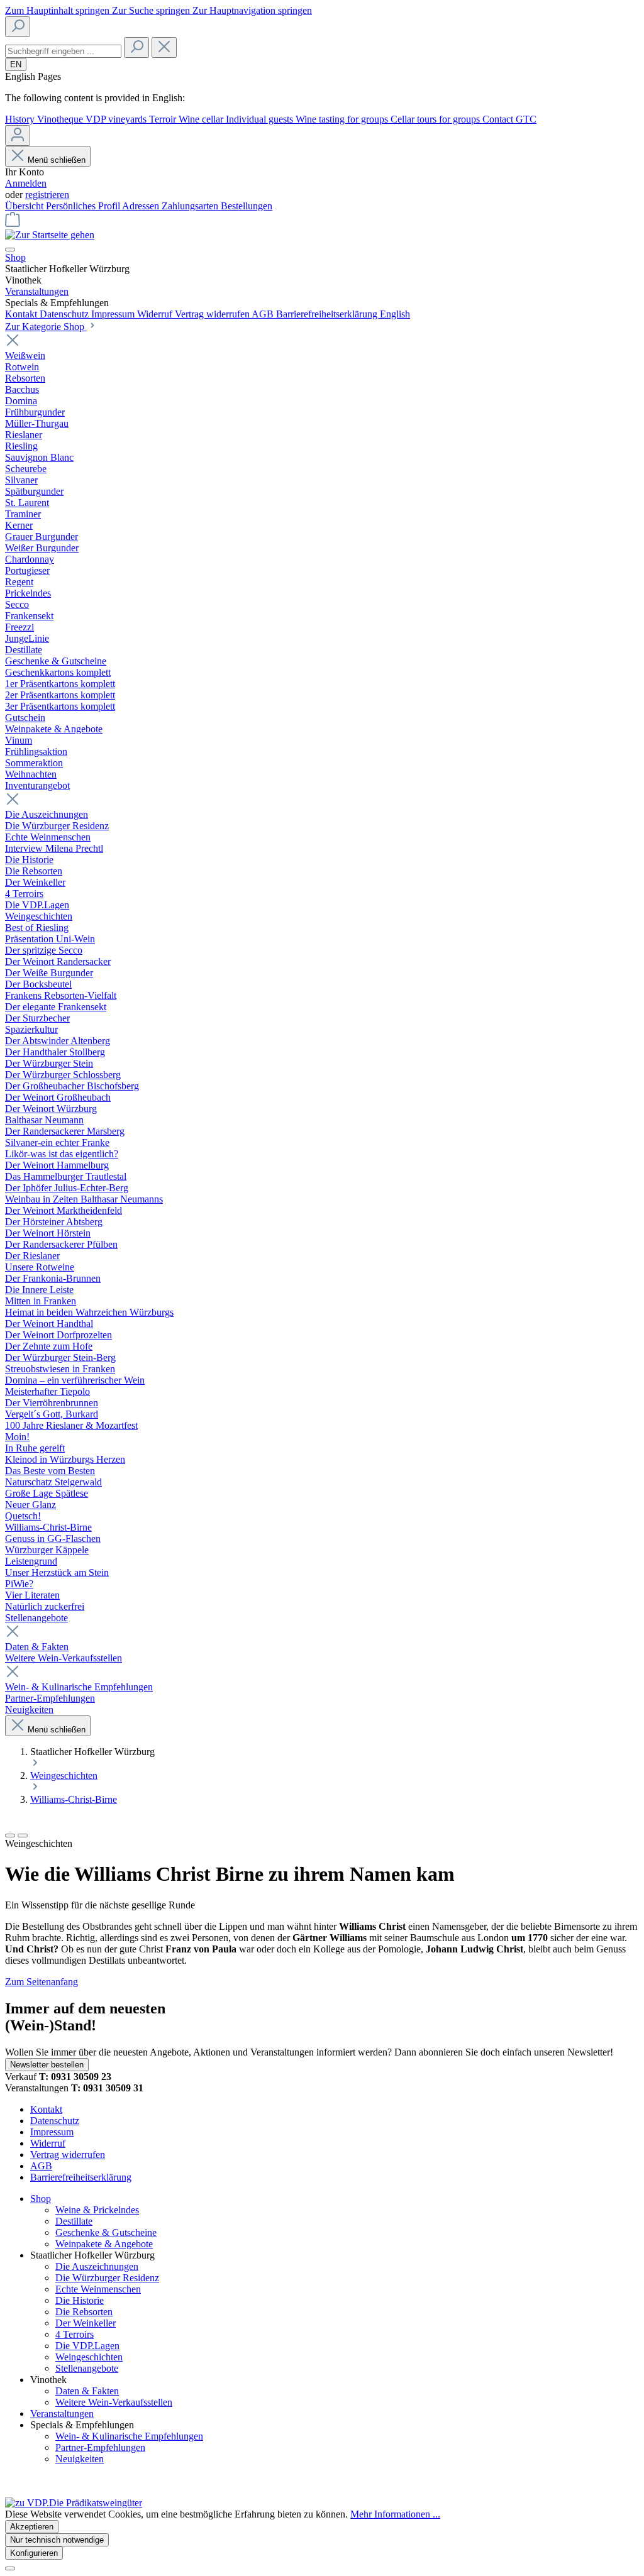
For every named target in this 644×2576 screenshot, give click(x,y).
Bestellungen (247, 206)
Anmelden (26, 183)
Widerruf (156, 314)
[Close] (10, 2568)
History (21, 119)
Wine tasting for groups (343, 119)
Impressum (114, 314)
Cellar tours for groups (436, 119)
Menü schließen (57, 160)
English (395, 314)
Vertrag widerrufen (213, 314)
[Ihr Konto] (18, 135)
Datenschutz (65, 314)
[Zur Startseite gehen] (50, 235)
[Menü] (10, 250)
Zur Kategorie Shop (46, 327)
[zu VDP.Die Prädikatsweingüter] (74, 2503)
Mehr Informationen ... (395, 2514)
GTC (526, 119)
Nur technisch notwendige (57, 2540)
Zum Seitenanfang (42, 1982)
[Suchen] (18, 27)
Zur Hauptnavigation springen (252, 10)
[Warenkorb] (13, 223)
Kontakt (22, 314)
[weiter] (23, 1836)
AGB (264, 314)
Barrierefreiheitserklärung (328, 314)
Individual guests (261, 119)
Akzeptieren (32, 2527)
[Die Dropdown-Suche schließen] (164, 47)
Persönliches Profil (84, 206)
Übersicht (25, 206)
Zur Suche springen (152, 10)
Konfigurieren (34, 2553)
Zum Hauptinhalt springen (58, 10)
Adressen (142, 206)
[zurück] (10, 1836)
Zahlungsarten (191, 206)
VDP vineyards (117, 119)
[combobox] (63, 51)
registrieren (47, 195)
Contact (499, 119)
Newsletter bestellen (47, 2065)
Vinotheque (61, 119)
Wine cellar (202, 119)
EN (16, 64)
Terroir (164, 119)
